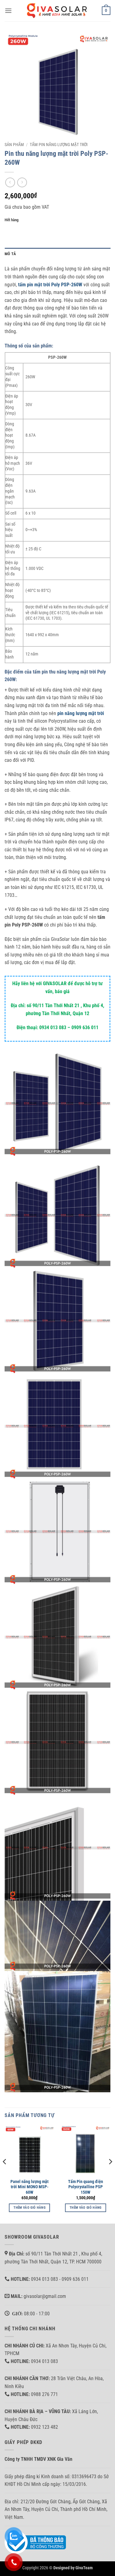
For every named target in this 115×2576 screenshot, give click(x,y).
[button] (8, 11)
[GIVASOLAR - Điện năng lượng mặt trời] (58, 11)
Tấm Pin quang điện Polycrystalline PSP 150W (86, 2187)
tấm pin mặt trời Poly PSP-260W (50, 285)
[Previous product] (22, 182)
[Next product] (10, 182)
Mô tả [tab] (10, 254)
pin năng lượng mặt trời (81, 713)
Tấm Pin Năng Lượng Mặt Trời (59, 145)
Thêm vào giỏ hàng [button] (29, 2208)
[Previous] (5, 2174)
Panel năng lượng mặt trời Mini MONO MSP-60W (29, 2187)
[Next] (110, 2174)
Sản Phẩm (14, 145)
